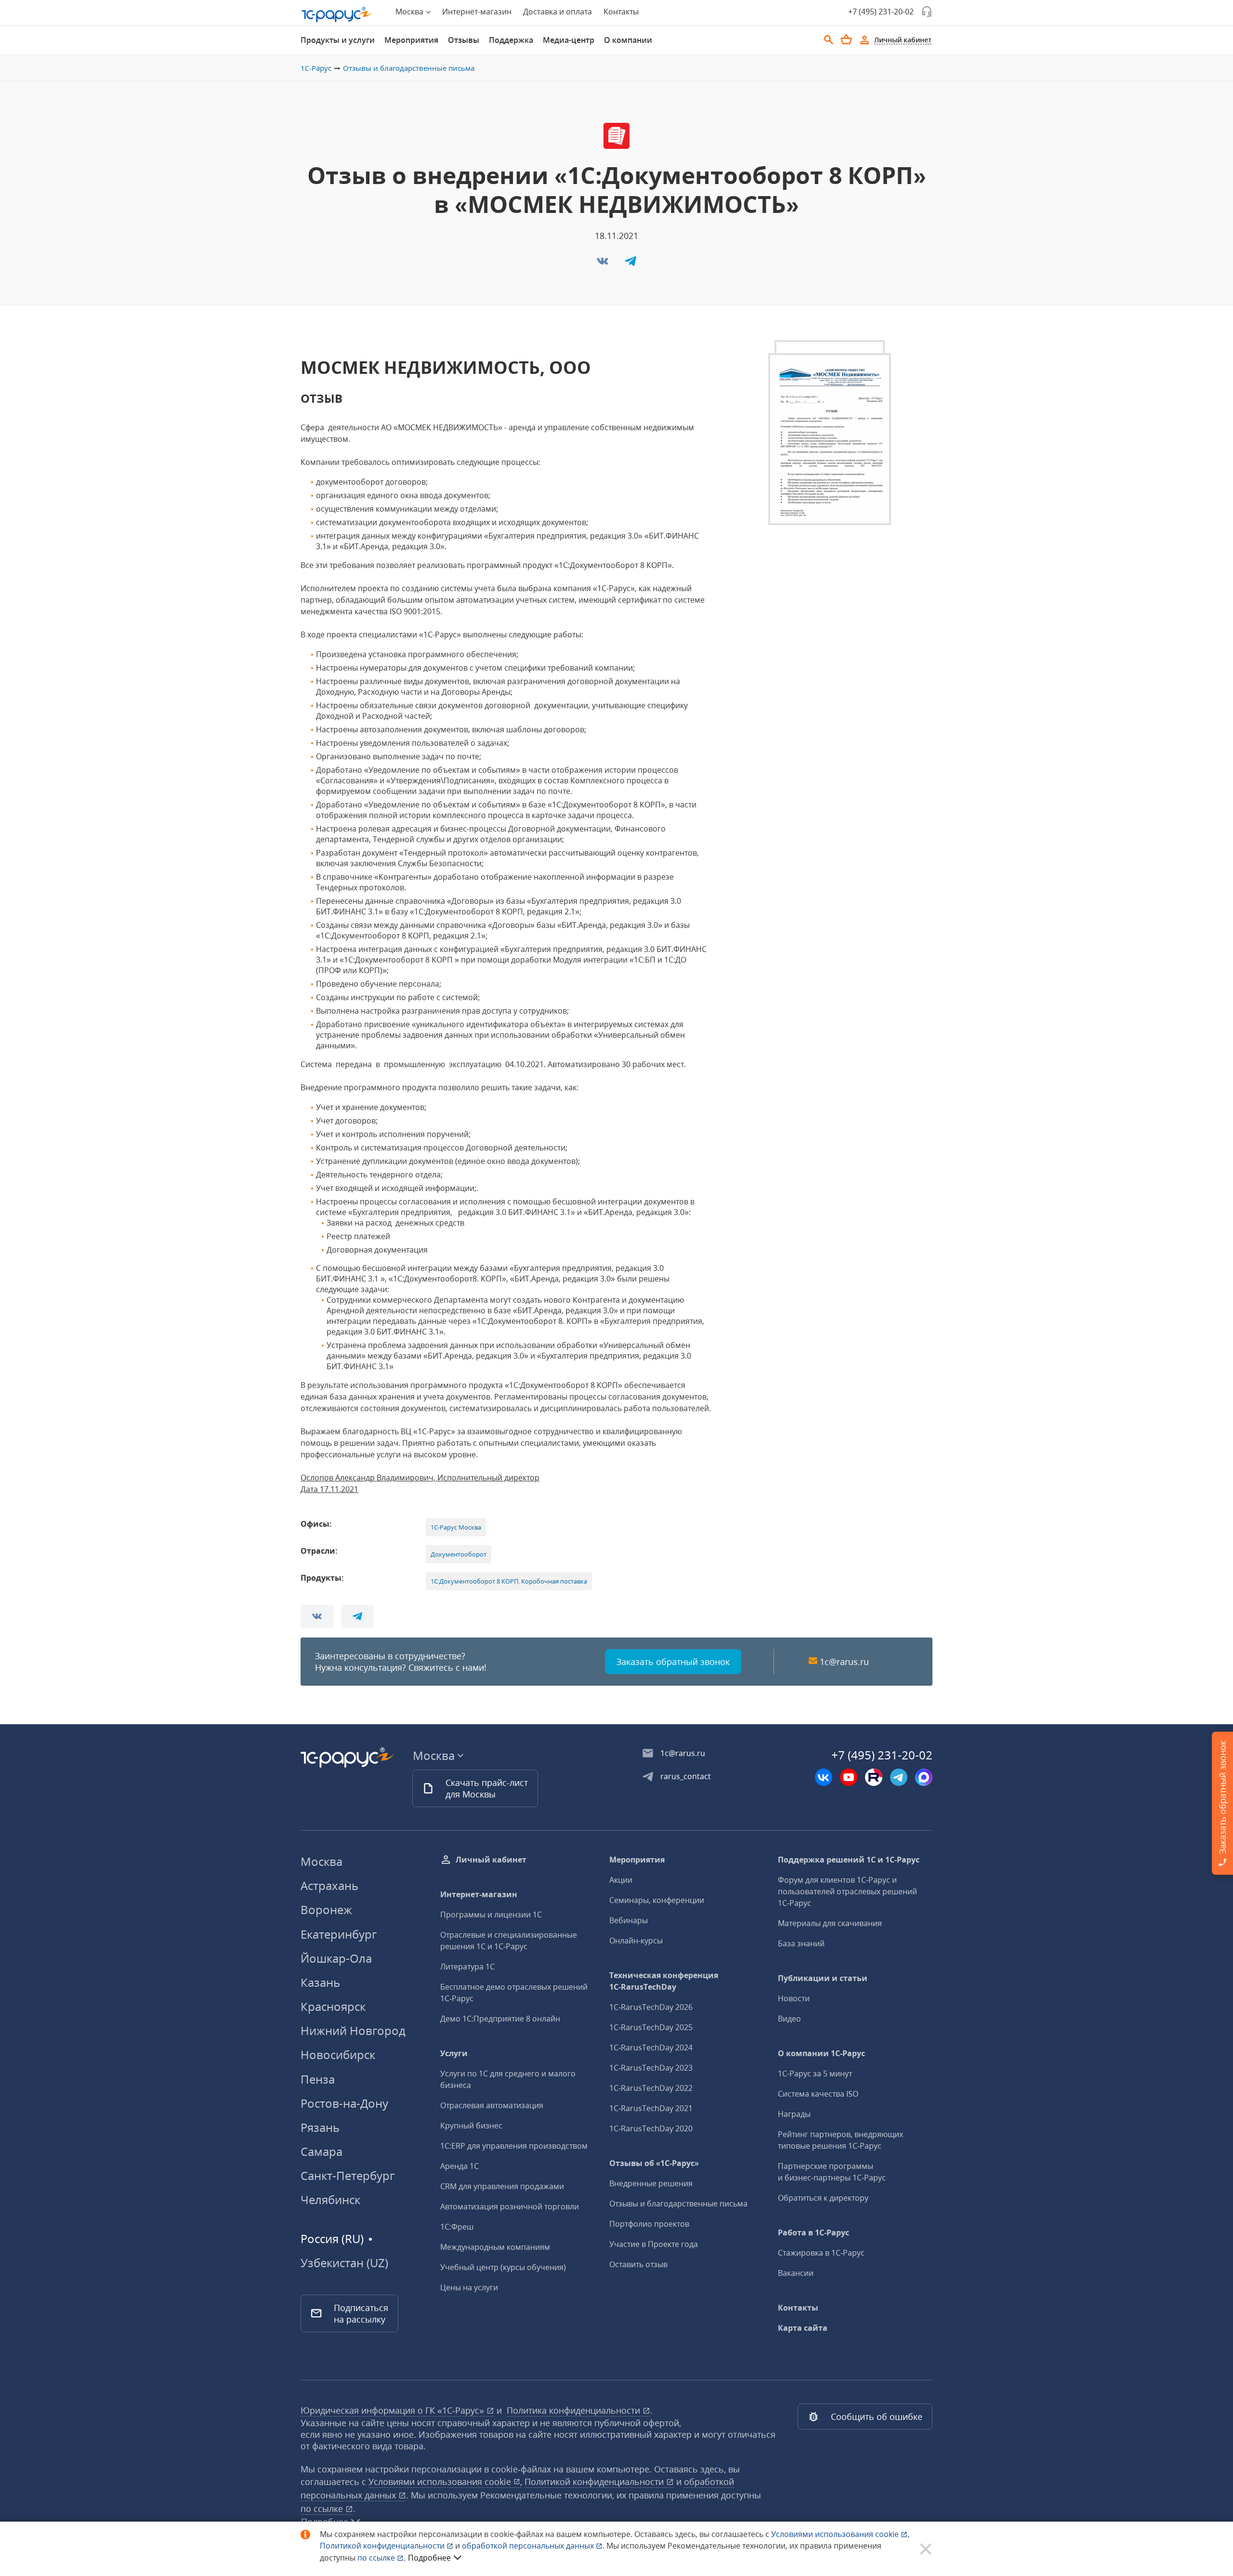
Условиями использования (840, 2534)
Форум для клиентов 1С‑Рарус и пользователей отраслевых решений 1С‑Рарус (847, 1891)
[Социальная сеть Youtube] (849, 1777)
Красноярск (333, 2006)
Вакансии (796, 2273)
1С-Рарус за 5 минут (815, 2074)
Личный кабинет (491, 1860)
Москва (321, 1861)
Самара (321, 2151)
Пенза (318, 2079)
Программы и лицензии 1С (491, 1915)
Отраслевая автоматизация (492, 2105)
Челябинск (330, 2200)
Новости (794, 1998)
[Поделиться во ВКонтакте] (603, 264)
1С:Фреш (457, 2227)
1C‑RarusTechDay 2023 (651, 2068)
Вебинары (629, 1920)
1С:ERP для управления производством (514, 2146)
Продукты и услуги (338, 40)
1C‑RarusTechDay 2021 (651, 2108)
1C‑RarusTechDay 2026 (651, 2007)
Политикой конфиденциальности (383, 2546)
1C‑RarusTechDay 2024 (651, 2048)
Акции (621, 1880)
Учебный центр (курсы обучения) (503, 2267)
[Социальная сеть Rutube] (874, 1777)
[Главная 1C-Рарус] (337, 14)
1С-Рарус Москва (456, 1527)
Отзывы (464, 40)
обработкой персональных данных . (534, 2546)
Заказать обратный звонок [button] (673, 1662)
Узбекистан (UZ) (344, 2263)
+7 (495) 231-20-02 (881, 12)
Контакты (621, 12)
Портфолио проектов (649, 2224)
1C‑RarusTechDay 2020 (651, 2128)
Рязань (320, 2127)
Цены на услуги (469, 2287)
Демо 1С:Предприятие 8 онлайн (500, 2019)
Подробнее (429, 2558)
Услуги (454, 2053)
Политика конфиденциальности (575, 2410)
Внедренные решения (651, 2183)
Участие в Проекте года (654, 2244)
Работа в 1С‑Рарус (813, 2233)
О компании (628, 40)
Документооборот (459, 1554)
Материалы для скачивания (830, 1923)
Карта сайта (803, 2328)
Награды (794, 2114)
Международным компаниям (495, 2247)
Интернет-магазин (477, 12)
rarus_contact (686, 1776)
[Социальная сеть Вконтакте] (824, 1777)
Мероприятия (411, 40)
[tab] (338, 40)
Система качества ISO (818, 2094)
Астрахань (329, 1885)
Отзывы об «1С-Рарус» (654, 2163)
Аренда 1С (459, 2166)
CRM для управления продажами (502, 2186)
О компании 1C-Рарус (821, 2053)
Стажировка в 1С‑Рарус (821, 2253)
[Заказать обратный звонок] (927, 12)
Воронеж (326, 1909)
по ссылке (323, 2509)
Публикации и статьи (823, 1978)
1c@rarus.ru (844, 1662)
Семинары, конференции (657, 1900)
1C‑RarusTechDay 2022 (651, 2088)
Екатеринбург (339, 1934)
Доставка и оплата (557, 12)
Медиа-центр (569, 40)
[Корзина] (846, 40)
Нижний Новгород (353, 2030)
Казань (320, 1982)
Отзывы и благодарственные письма (409, 68)
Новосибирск (338, 2054)
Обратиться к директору (823, 2198)
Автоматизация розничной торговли (510, 2206)
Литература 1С (467, 1967)
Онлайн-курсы (636, 1941)
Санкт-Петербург (348, 2175)
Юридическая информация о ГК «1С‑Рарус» (394, 2410)
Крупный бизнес (471, 2126)
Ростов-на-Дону (344, 2103)
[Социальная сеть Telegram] (899, 1777)
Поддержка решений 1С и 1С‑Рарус (849, 1860)
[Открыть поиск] (829, 40)
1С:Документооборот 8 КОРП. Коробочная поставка (509, 1581)
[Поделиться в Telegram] (630, 264)
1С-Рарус (316, 68)
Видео (789, 2019)
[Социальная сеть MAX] (924, 1777)
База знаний (801, 1943)
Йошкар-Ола (336, 1958)
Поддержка (511, 40)
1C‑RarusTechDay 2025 (651, 2027)
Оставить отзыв (638, 2264)
